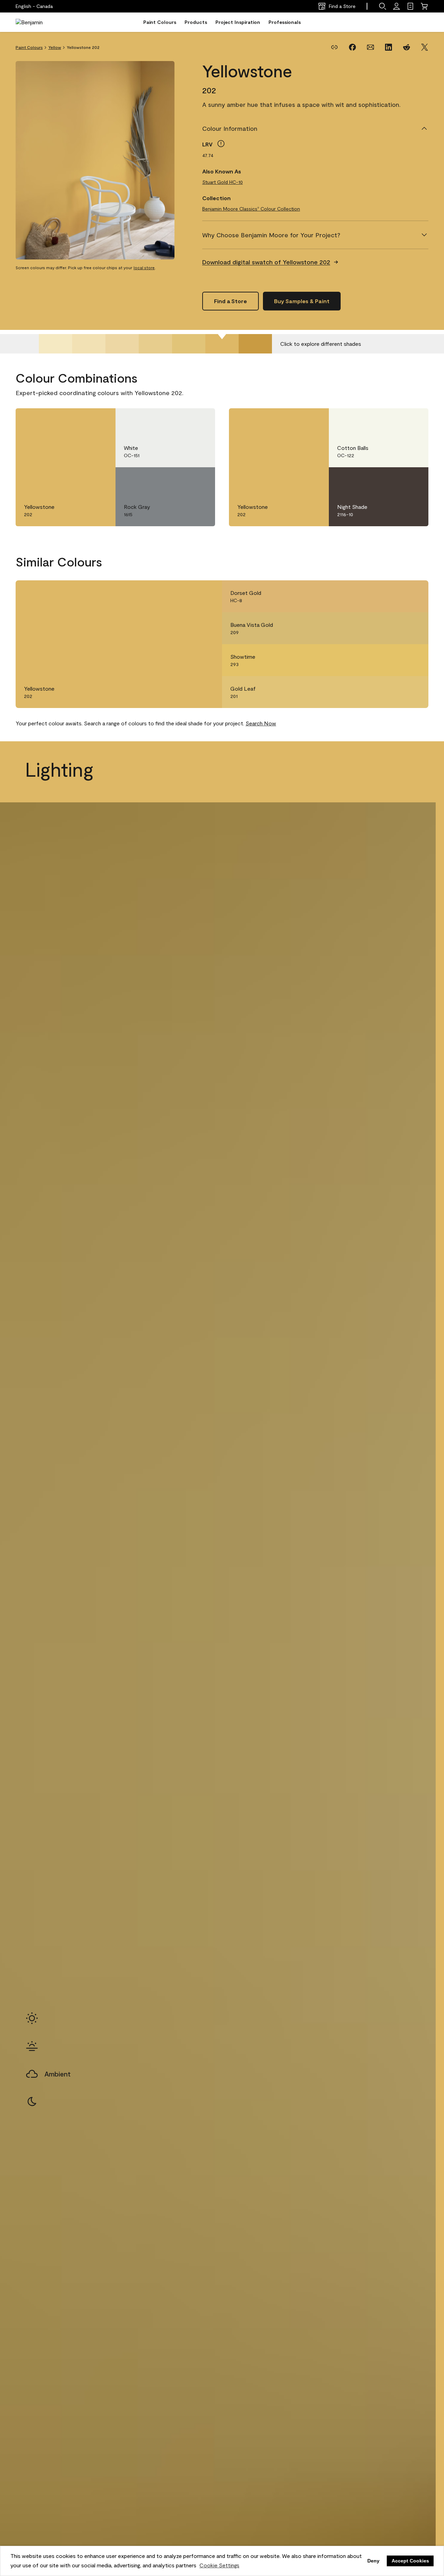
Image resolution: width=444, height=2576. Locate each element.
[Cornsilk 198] (89, 344)
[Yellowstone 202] (222, 344)
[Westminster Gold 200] (155, 344)
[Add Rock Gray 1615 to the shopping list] (200, 480)
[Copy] (334, 47)
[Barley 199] (122, 344)
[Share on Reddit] (407, 47)
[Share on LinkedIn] (388, 47)
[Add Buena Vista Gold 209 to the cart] (394, 628)
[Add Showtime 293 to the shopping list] (413, 660)
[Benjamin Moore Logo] (37, 22)
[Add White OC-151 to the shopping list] (200, 421)
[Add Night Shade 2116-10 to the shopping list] (413, 480)
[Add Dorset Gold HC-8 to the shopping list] (413, 596)
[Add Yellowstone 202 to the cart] (81, 421)
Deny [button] (373, 2561)
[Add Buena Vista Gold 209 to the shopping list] (413, 628)
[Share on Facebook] (352, 47)
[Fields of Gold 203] (255, 344)
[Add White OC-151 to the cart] (180, 421)
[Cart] (424, 6)
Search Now (261, 723)
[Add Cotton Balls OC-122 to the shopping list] (413, 421)
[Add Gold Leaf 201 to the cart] (394, 692)
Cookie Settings (219, 2565)
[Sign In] (396, 6)
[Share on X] (425, 47)
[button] (383, 6)
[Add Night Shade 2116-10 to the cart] (394, 480)
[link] (410, 6)
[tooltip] (221, 144)
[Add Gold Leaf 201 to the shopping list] (413, 692)
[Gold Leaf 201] (189, 344)
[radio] (32, 2018)
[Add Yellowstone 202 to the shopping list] (100, 421)
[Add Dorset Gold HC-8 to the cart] (394, 596)
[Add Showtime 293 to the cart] (394, 660)
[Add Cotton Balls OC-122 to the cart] (394, 421)
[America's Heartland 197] (55, 344)
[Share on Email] (370, 47)
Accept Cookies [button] (410, 2561)
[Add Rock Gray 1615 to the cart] (180, 480)
